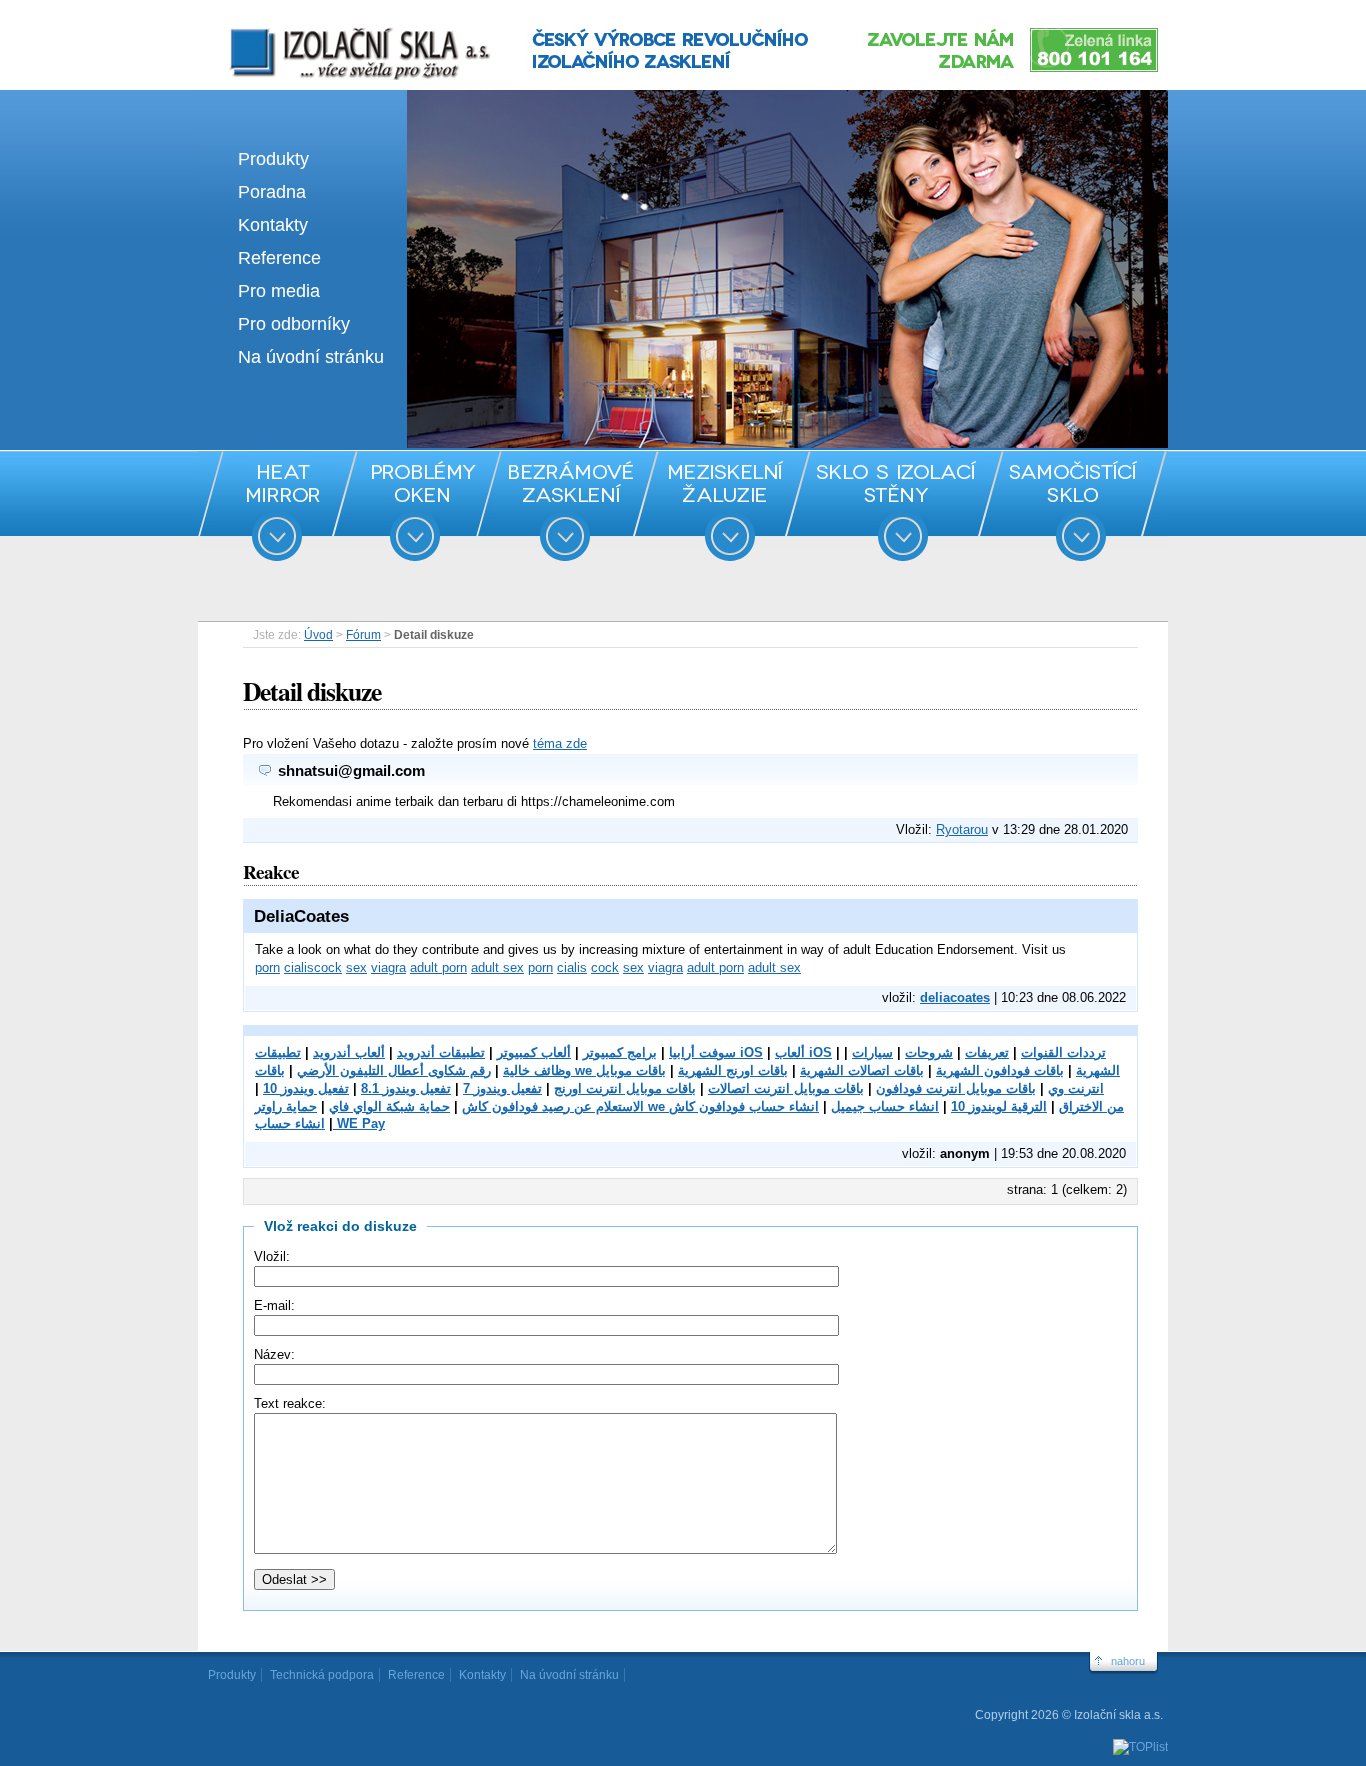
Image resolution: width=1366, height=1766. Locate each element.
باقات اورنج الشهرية (733, 1070)
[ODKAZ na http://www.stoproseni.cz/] (683, 443)
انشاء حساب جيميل (885, 1106)
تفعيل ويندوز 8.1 (406, 1088)
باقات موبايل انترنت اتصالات (786, 1088)
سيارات (872, 1052)
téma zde (560, 743)
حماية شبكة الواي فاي (389, 1106)
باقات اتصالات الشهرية (862, 1070)
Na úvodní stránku (311, 357)
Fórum (363, 635)
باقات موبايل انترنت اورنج (625, 1088)
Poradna (272, 192)
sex (356, 967)
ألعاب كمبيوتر (534, 1052)
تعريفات (987, 1052)
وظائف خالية (537, 1070)
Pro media (279, 291)
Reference (279, 258)
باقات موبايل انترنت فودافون (956, 1088)
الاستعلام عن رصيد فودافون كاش (553, 1106)
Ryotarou (962, 829)
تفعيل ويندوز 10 (306, 1088)
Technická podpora (322, 1675)
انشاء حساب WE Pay (320, 1123)
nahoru (1128, 1661)
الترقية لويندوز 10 (999, 1106)
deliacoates (955, 997)
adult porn (438, 967)
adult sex (497, 967)
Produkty (273, 159)
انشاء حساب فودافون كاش (744, 1106)
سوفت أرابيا (702, 1052)
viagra (388, 967)
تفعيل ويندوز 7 (502, 1088)
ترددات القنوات (1063, 1052)
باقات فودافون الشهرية (1000, 1070)
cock (328, 967)
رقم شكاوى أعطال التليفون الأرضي (394, 1070)
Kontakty (273, 225)
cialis (299, 967)
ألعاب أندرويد (349, 1052)
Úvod (318, 635)
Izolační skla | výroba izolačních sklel (332, 28)
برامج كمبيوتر (620, 1052)
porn (267, 967)
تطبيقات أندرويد (441, 1052)
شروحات (929, 1052)
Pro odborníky (294, 324)
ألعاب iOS (803, 1052)
